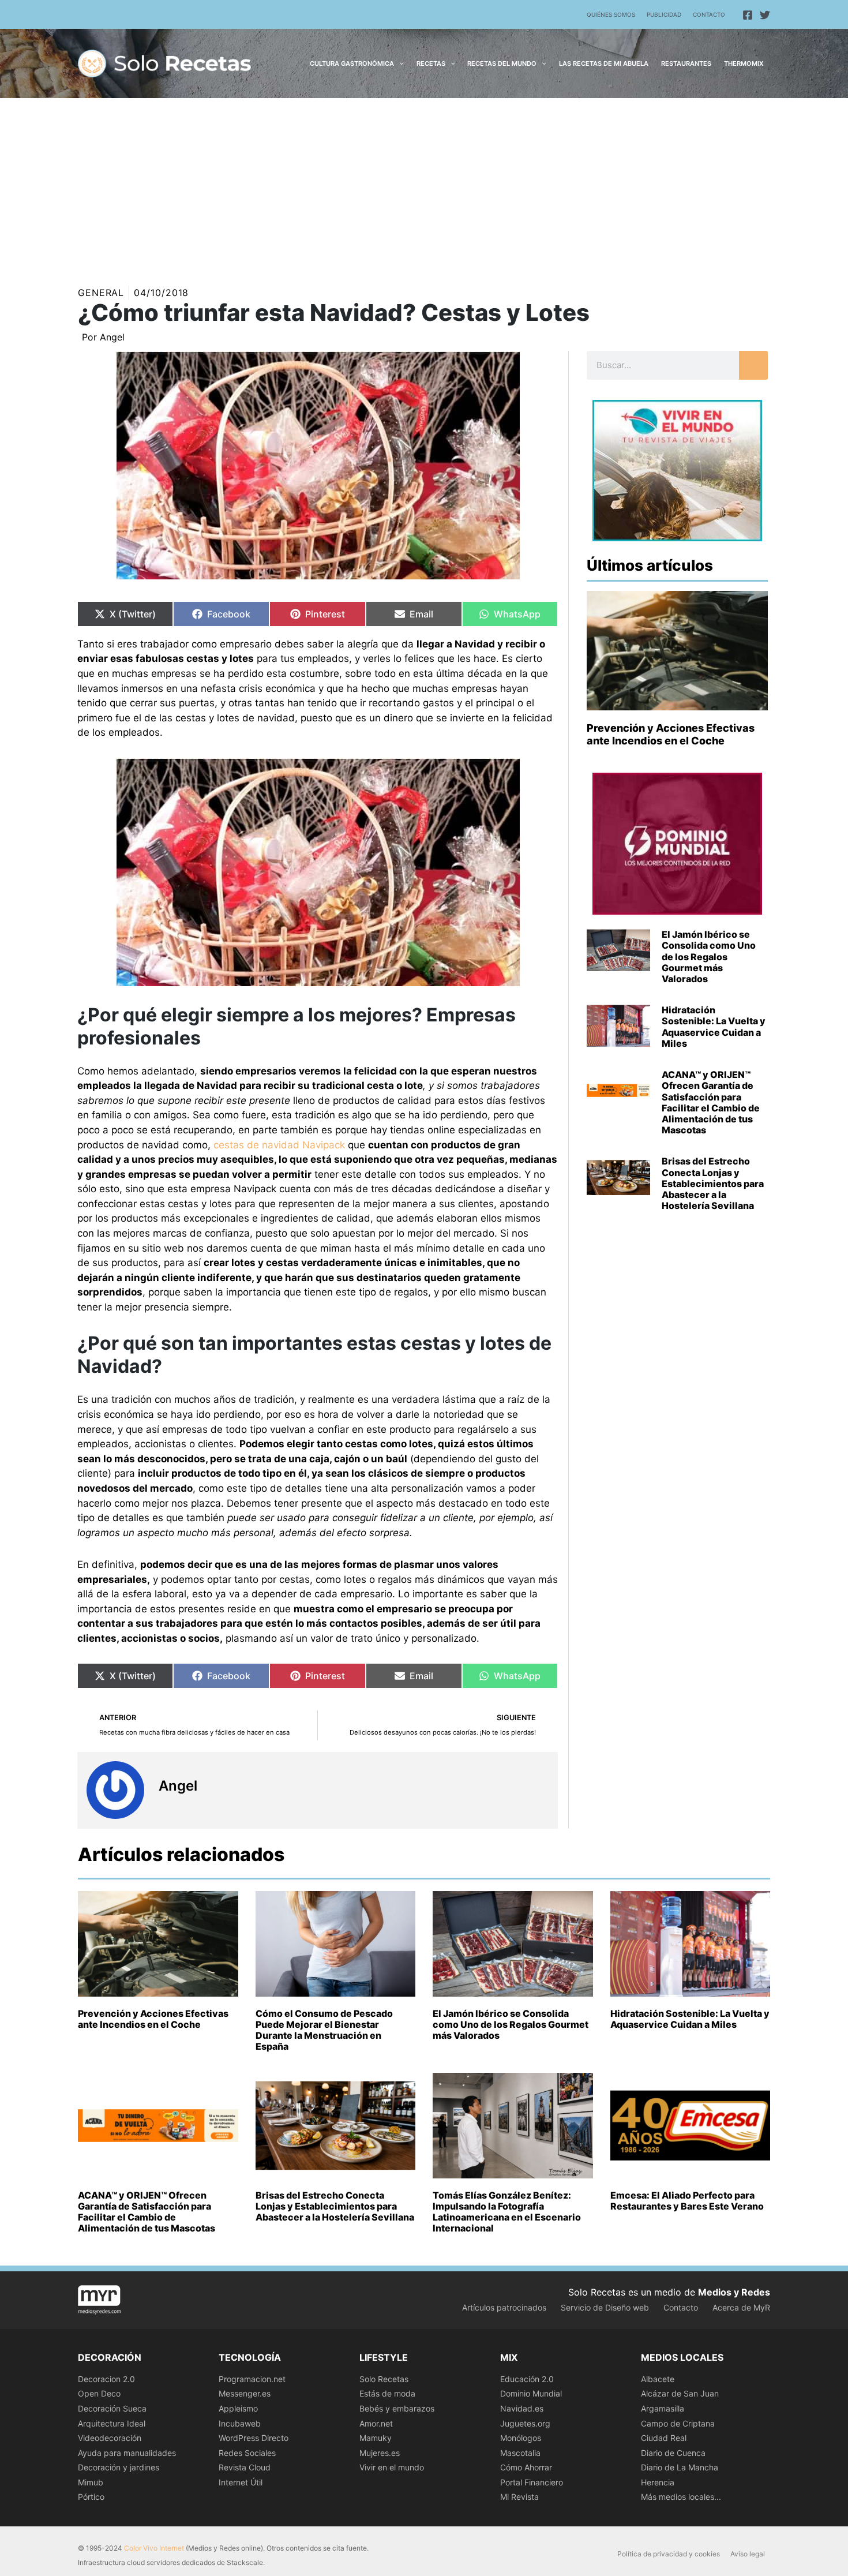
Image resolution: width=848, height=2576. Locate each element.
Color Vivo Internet (154, 2548)
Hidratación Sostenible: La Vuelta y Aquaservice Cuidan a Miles (714, 1027)
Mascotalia (520, 2453)
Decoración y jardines (119, 2467)
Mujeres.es (380, 2453)
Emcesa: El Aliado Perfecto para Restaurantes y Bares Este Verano (687, 2201)
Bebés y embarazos (397, 2408)
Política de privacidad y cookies (669, 2554)
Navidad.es (522, 2408)
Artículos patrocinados (504, 2307)
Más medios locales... (681, 2497)
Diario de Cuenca (673, 2453)
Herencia (658, 2482)
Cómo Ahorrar (526, 2467)
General (101, 293)
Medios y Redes (734, 2292)
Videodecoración (110, 2438)
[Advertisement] (424, 185)
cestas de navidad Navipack (279, 1145)
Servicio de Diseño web (605, 2307)
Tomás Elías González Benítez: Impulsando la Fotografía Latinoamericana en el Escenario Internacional (507, 2212)
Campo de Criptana (678, 2423)
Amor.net (376, 2423)
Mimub (91, 2482)
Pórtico (91, 2497)
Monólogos (521, 2438)
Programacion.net (252, 2379)
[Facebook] (748, 15)
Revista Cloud (245, 2467)
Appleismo (238, 2408)
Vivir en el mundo (392, 2467)
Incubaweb (240, 2423)
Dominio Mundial (531, 2393)
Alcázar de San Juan (680, 2393)
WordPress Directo (254, 2438)
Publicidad (664, 14)
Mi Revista (519, 2497)
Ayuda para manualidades (127, 2453)
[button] (399, 63)
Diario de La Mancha (680, 2467)
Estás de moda (387, 2393)
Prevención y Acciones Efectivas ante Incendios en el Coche (671, 734)
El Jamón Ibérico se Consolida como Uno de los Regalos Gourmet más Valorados (709, 956)
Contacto (709, 14)
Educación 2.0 (527, 2379)
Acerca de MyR (741, 2307)
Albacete (658, 2379)
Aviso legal (748, 2554)
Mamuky (376, 2438)
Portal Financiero (532, 2482)
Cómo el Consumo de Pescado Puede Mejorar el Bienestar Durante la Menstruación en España (324, 2030)
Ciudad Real (664, 2438)
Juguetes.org (525, 2423)
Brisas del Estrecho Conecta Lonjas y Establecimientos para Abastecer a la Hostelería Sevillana (713, 1183)
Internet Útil (241, 2482)
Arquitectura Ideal (112, 2423)
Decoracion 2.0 (106, 2379)
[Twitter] (765, 15)
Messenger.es (245, 2393)
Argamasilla (663, 2408)
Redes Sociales (247, 2453)
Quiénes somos (611, 14)
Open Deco (99, 2393)
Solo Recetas (384, 2379)
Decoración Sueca (112, 2408)
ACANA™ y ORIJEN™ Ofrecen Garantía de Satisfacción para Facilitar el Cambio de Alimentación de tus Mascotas (711, 1102)
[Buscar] (753, 365)
